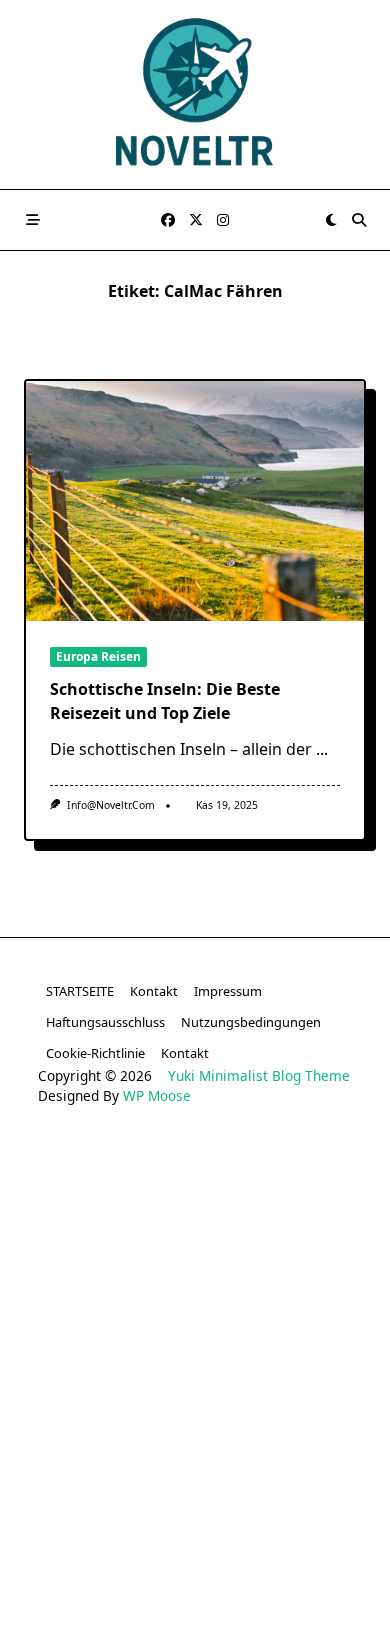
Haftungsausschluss (105, 1022)
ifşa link (302, 1509)
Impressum (228, 991)
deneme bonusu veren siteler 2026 (195, 1327)
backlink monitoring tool (269, 1600)
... (322, 749)
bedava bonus (168, 1236)
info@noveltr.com (111, 805)
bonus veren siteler (195, 1205)
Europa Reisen (98, 656)
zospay (292, 1539)
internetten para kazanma (255, 1570)
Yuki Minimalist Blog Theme (259, 1075)
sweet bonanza (88, 1175)
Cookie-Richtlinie (95, 1053)
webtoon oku (119, 1539)
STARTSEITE (80, 991)
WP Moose (157, 1095)
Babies (149, 1600)
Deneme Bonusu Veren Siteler (195, 1296)
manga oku (215, 1539)
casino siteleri (67, 1205)
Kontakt (154, 991)
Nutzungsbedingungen (251, 1022)
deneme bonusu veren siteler (254, 1175)
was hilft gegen (100, 1570)
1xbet (250, 1236)
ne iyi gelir (75, 1600)
